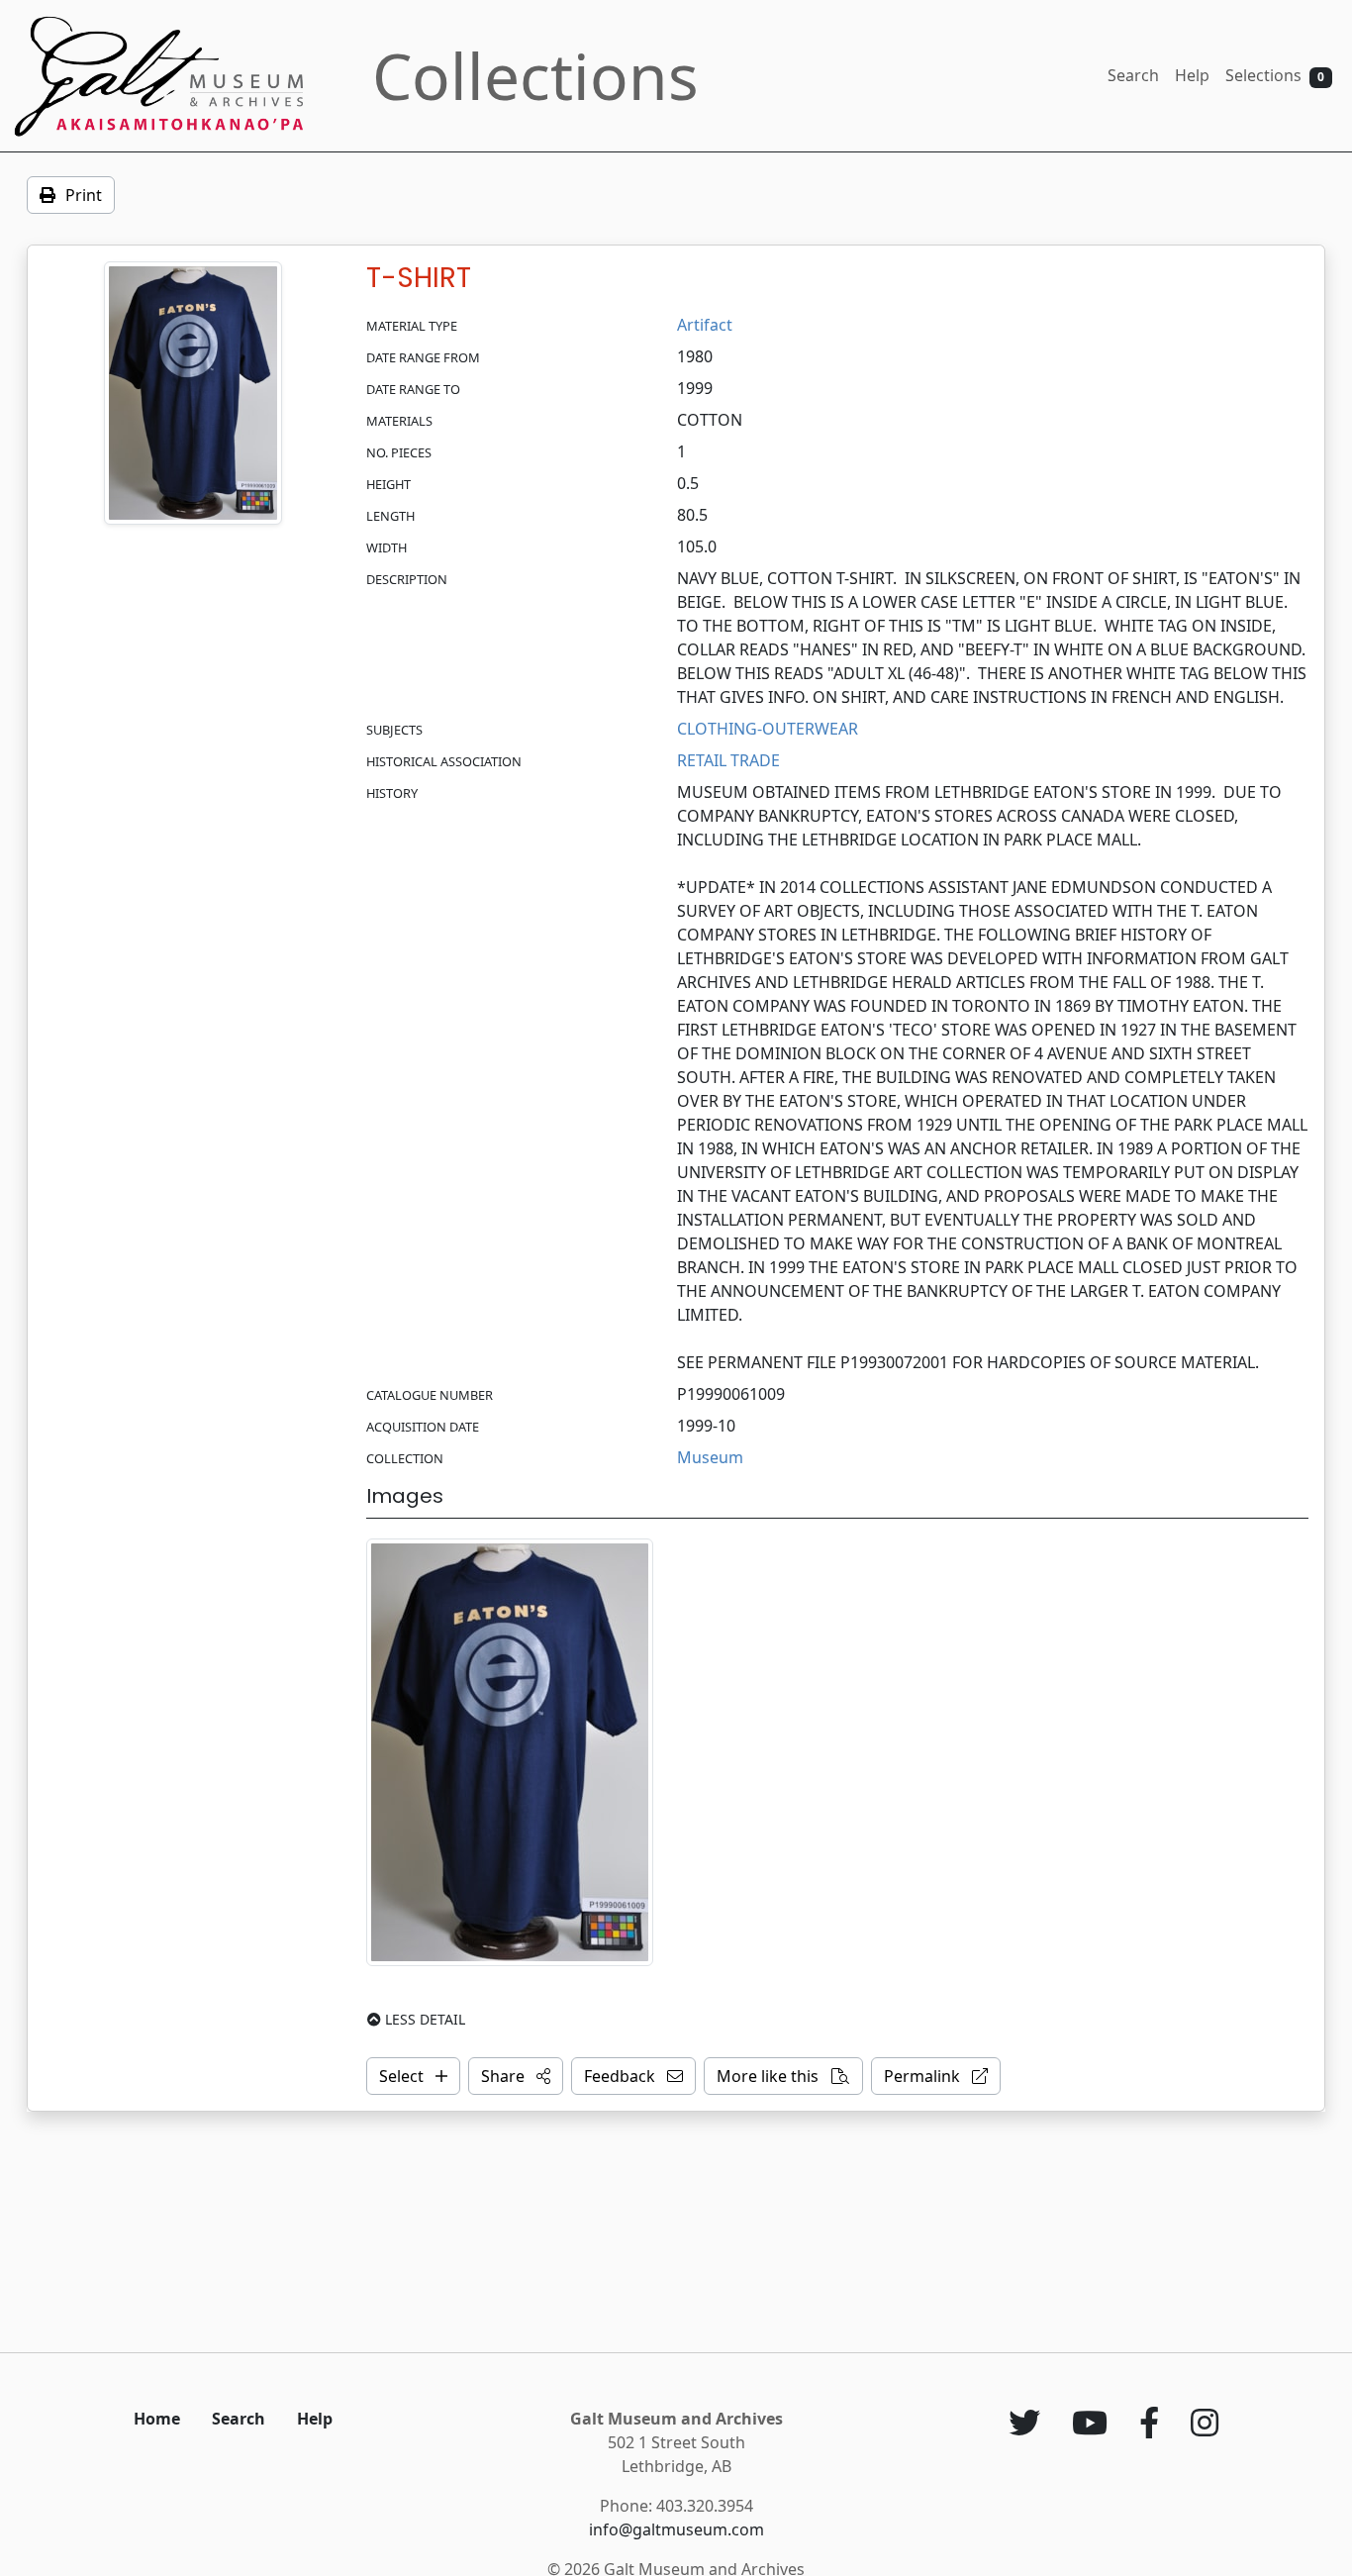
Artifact (705, 325)
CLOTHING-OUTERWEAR (768, 729)
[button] (516, 2076)
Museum (710, 1457)
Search (1133, 75)
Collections (535, 76)
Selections (1275, 75)
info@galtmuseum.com (676, 2529)
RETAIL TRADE (728, 760)
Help (1192, 75)
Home (157, 2419)
